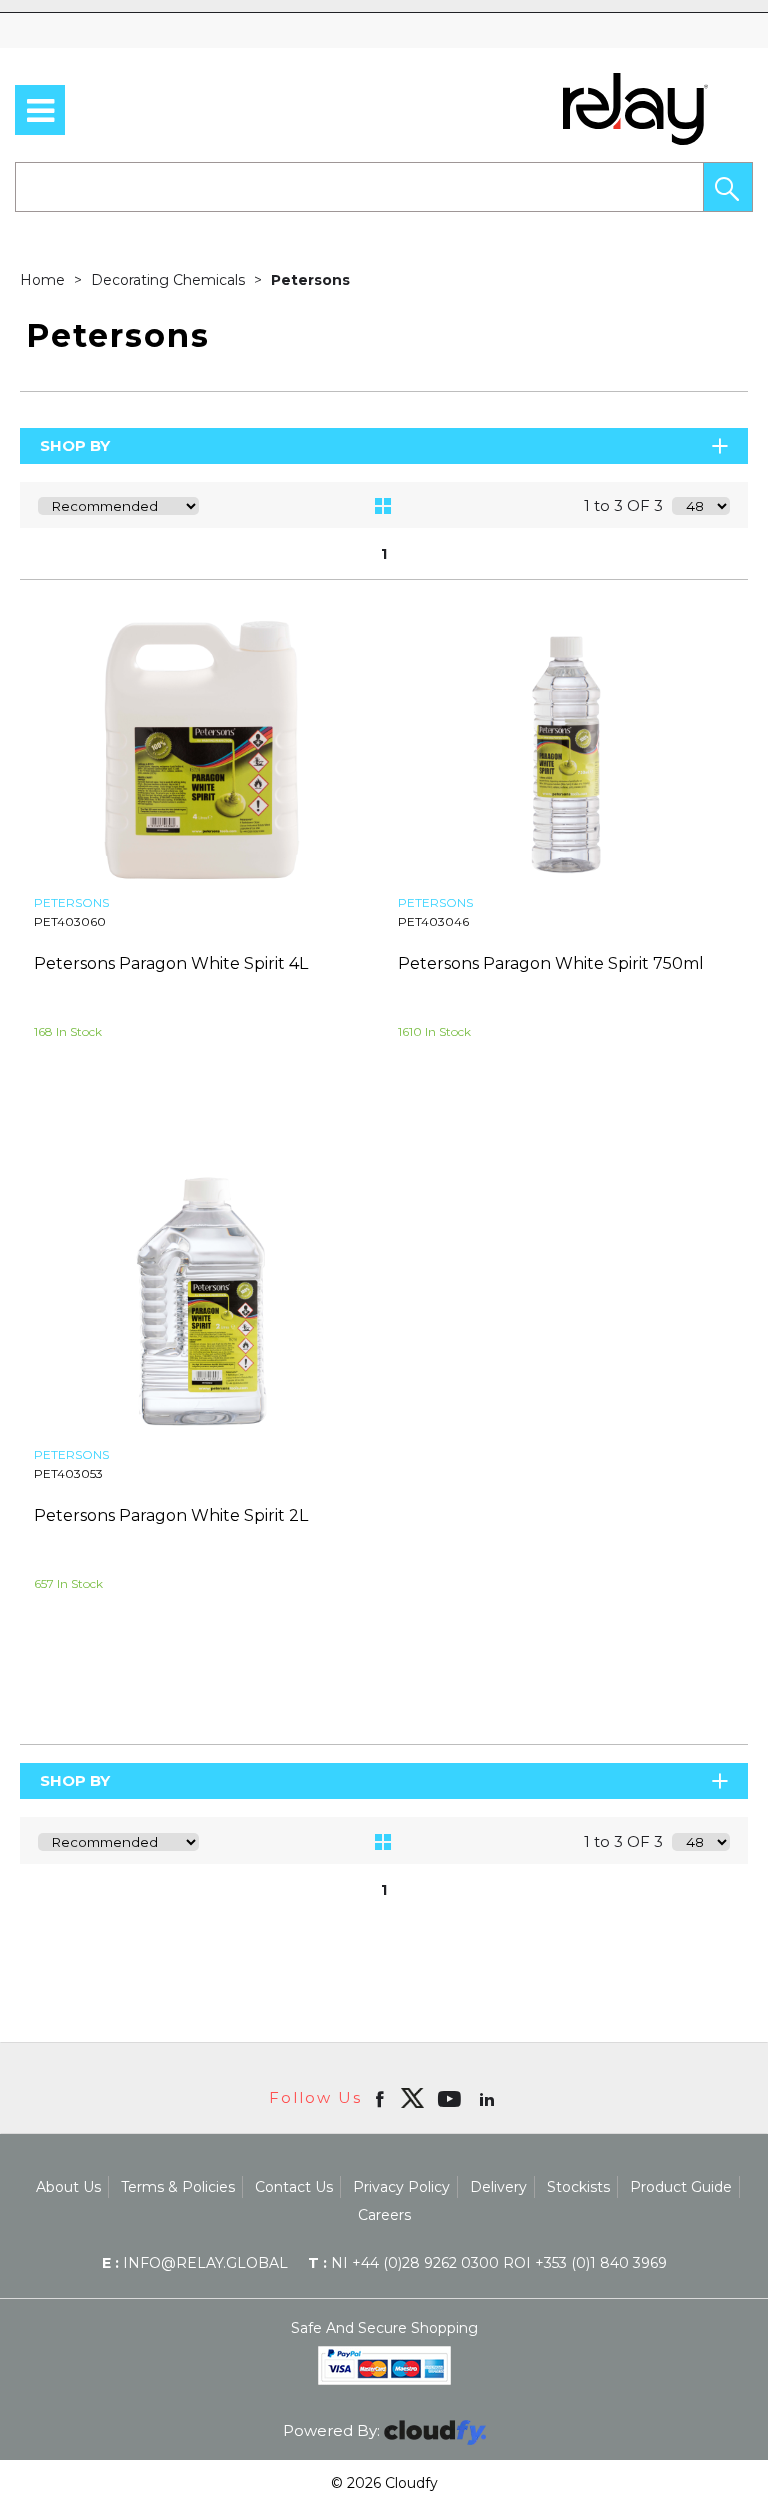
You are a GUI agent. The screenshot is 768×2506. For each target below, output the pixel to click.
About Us (68, 2187)
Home (44, 280)
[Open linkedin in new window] (489, 2098)
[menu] (40, 110)
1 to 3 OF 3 (623, 505)
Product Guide (681, 2187)
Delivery (498, 2187)
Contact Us (294, 2187)
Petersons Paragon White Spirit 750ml (551, 963)
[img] (412, 2098)
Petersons (310, 280)
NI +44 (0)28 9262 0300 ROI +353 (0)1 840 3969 (487, 2263)
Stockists (578, 2187)
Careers (384, 2215)
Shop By (75, 445)
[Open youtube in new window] (451, 2098)
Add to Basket (291, 1142)
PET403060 (70, 921)
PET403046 (433, 921)
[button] (728, 187)
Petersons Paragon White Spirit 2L (171, 1515)
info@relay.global (195, 2263)
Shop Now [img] (112, 1142)
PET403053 (68, 1473)
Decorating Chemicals (170, 280)
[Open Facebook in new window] (381, 2098)
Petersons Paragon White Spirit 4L (171, 963)
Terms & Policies (178, 2187)
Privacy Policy (401, 2187)
